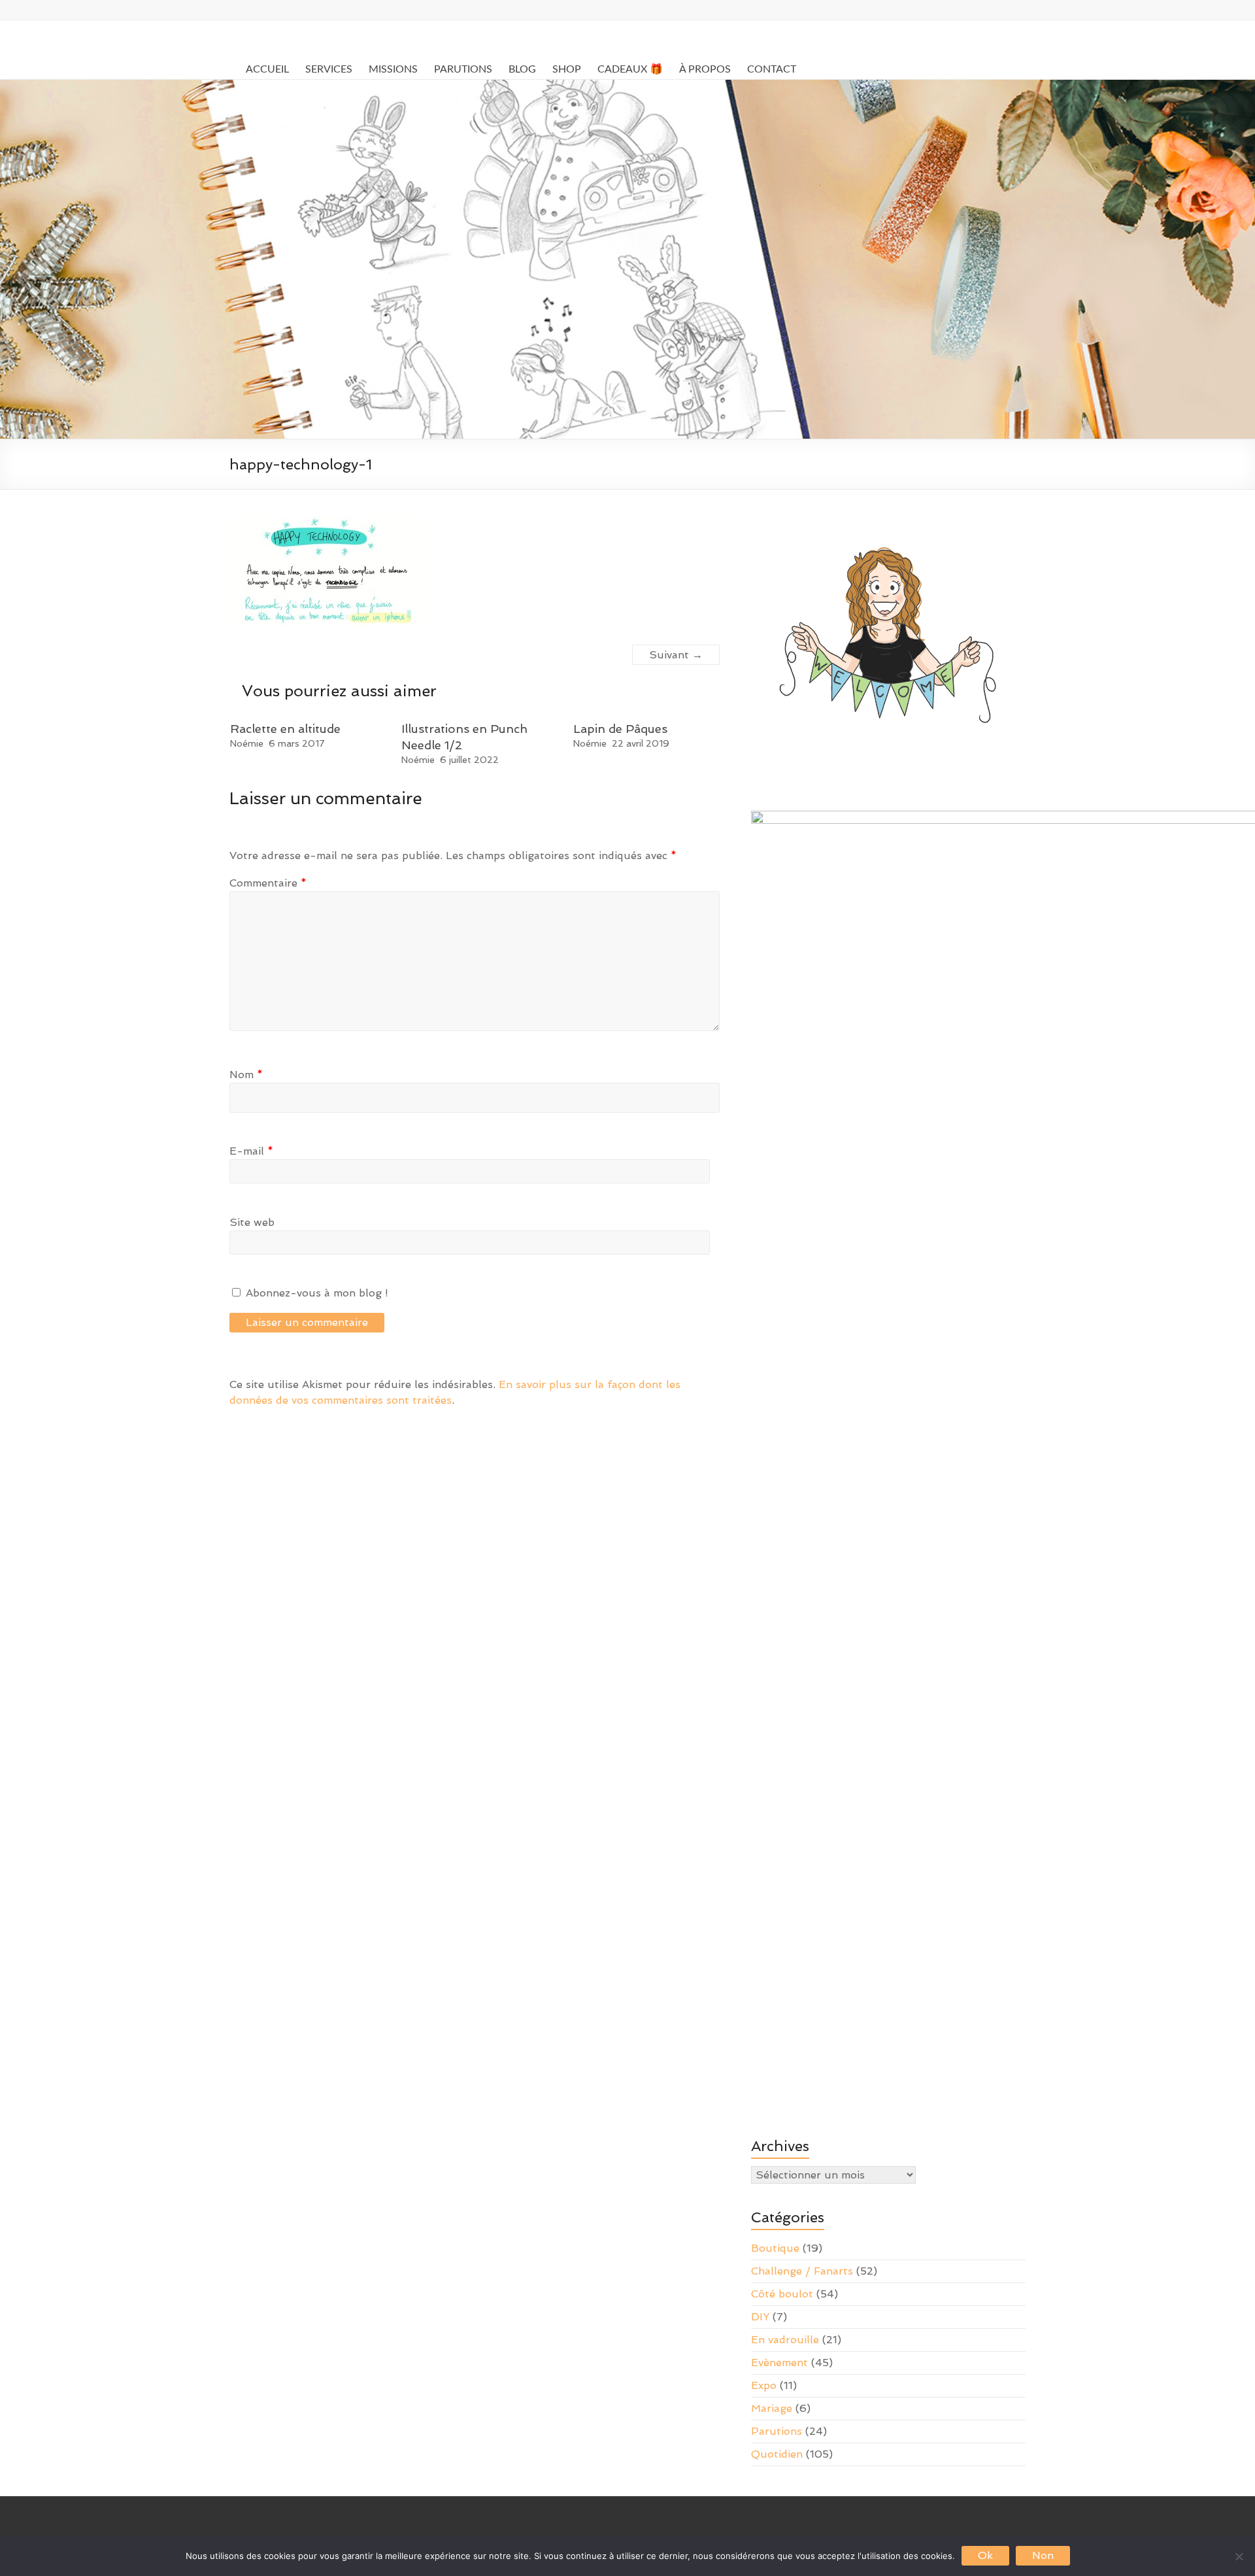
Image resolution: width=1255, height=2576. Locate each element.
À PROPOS (705, 69)
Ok (985, 2555)
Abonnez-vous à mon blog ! (315, 1293)
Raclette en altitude (285, 729)
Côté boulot (782, 2294)
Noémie (247, 743)
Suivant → (676, 655)
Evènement (779, 2363)
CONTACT (772, 69)
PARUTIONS (463, 69)
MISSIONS (393, 69)
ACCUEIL (267, 69)
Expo (764, 2385)
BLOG (522, 69)
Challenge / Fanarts (802, 2271)
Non (1043, 2555)
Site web (252, 1222)
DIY (760, 2317)
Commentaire (268, 883)
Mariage (772, 2408)
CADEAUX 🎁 (630, 69)
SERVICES (329, 69)
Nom (246, 1075)
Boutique (775, 2248)
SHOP (567, 69)
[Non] (1239, 2556)
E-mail (251, 1151)
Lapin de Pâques (620, 729)
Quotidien (777, 2454)
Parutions (777, 2431)
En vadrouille (785, 2340)
